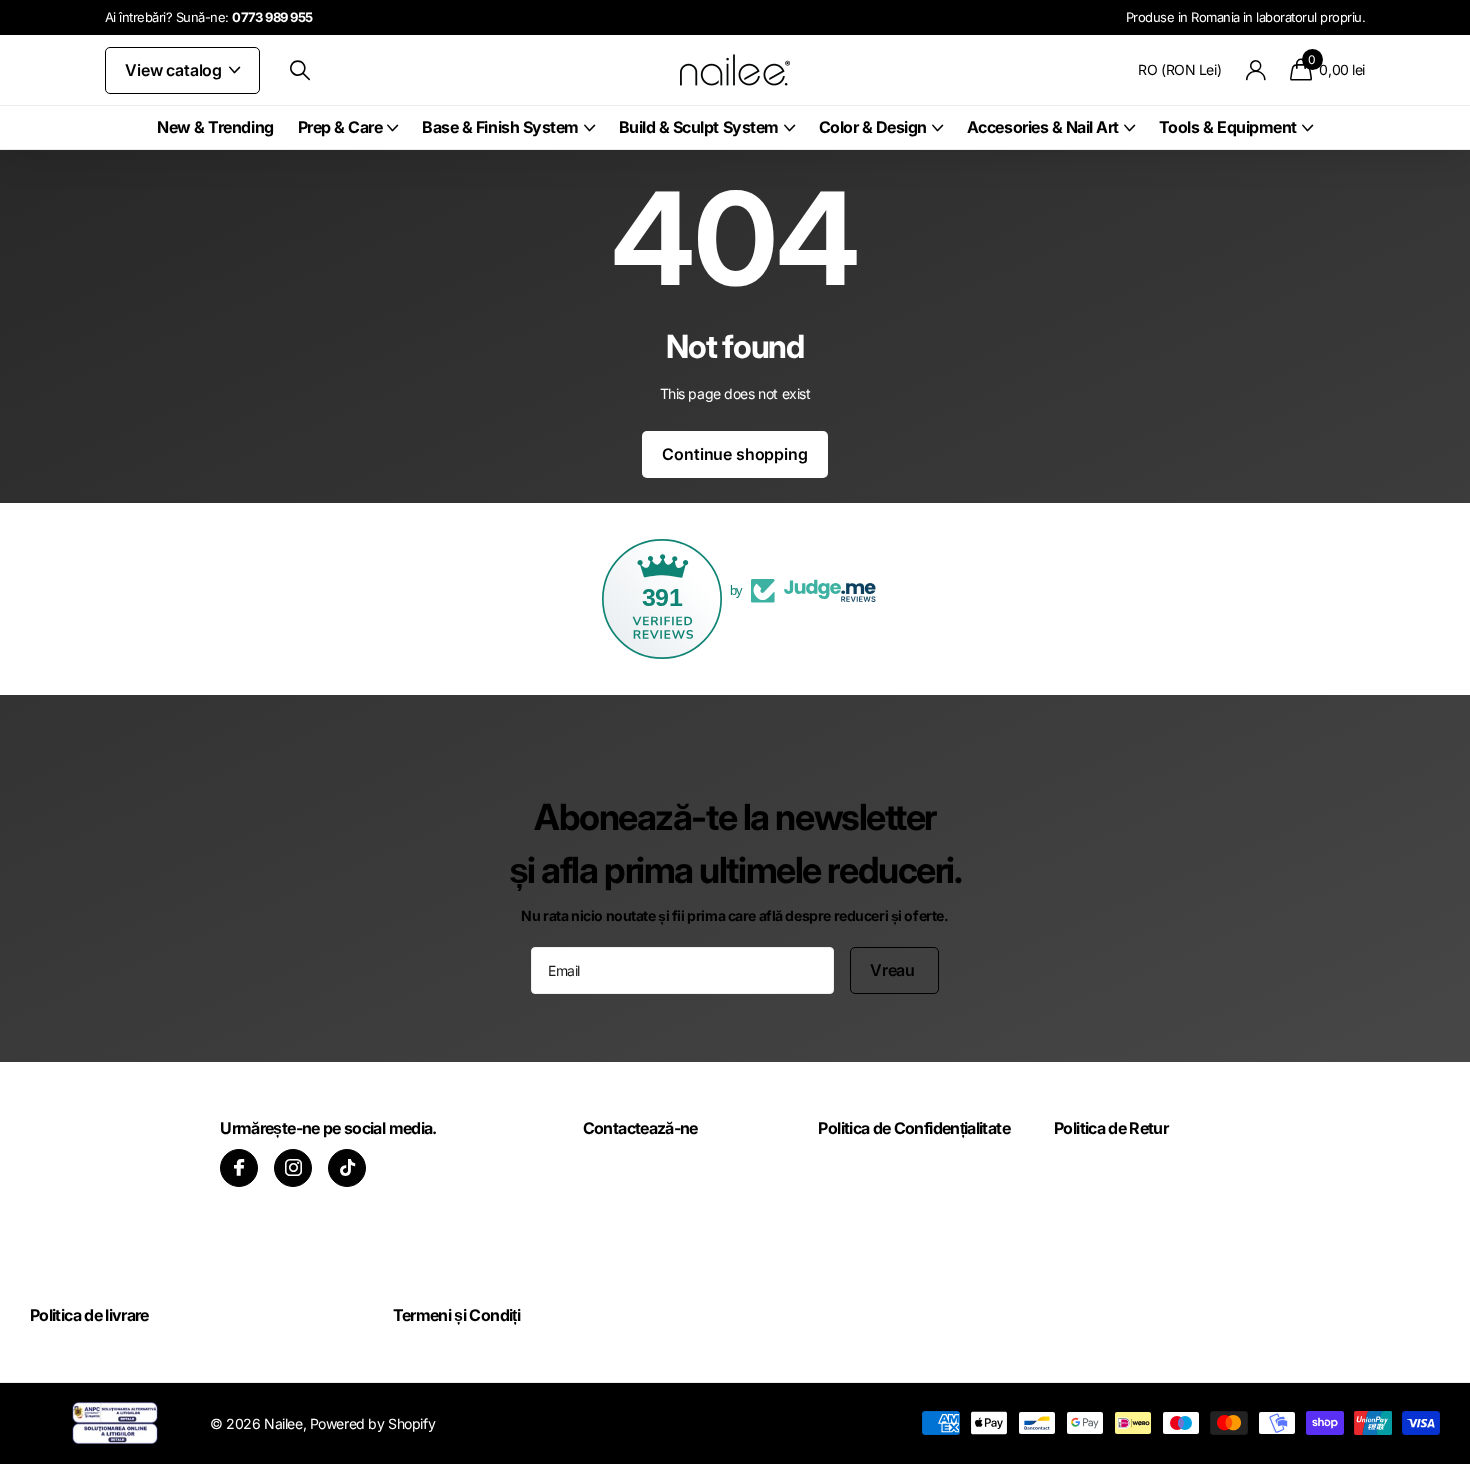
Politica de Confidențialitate (913, 1128)
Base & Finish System (500, 127)
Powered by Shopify (372, 1423)
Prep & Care (340, 127)
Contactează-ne (640, 1128)
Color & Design (873, 127)
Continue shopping (734, 454)
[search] (300, 70)
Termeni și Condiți (456, 1315)
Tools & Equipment (1228, 127)
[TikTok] (347, 1168)
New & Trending (215, 127)
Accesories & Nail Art (1043, 127)
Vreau (894, 970)
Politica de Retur (1111, 1128)
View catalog (175, 70)
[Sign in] (1255, 70)
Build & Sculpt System (699, 127)
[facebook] (239, 1168)
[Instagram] (293, 1168)
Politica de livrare (89, 1315)
